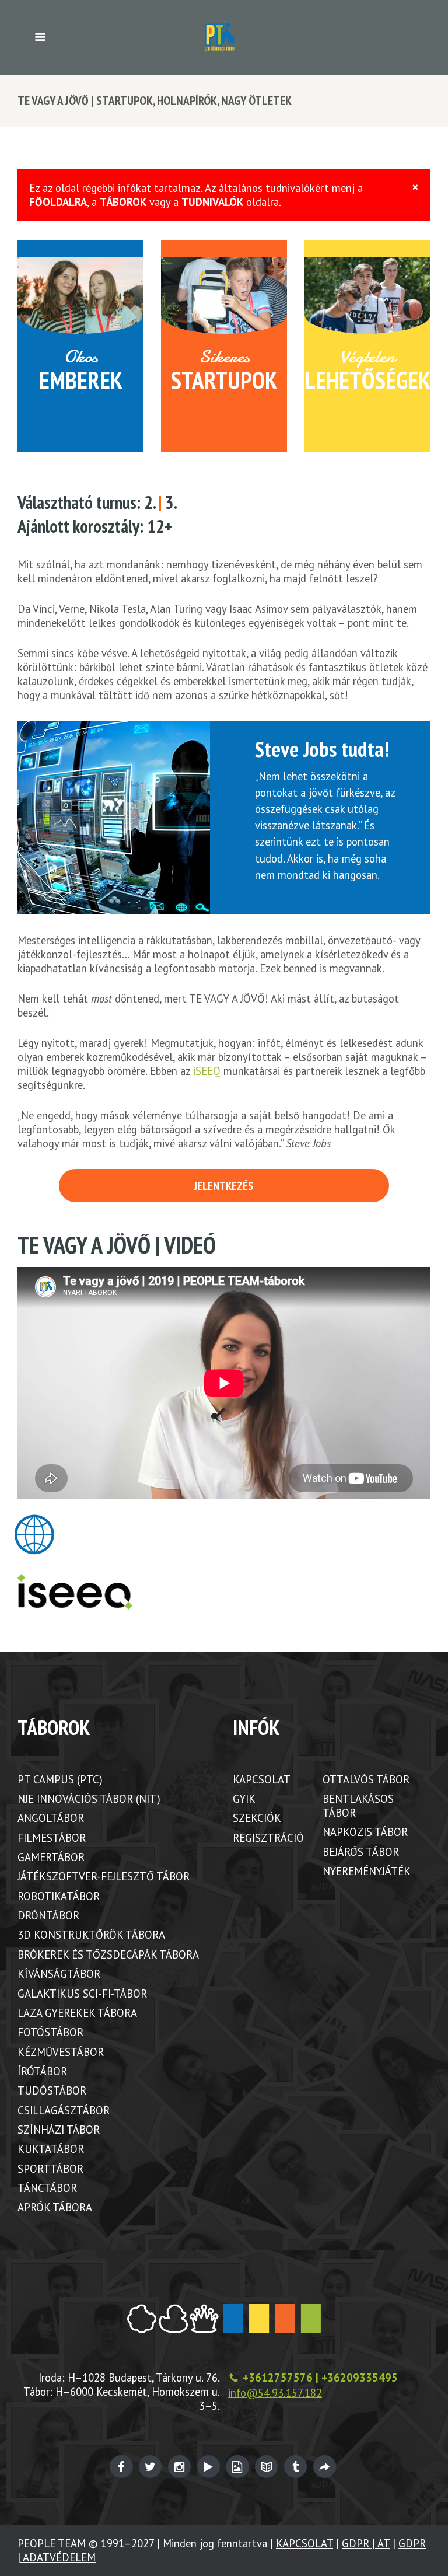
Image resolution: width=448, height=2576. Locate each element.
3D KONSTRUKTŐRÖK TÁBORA (91, 1935)
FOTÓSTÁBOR (50, 2032)
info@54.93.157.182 (275, 2393)
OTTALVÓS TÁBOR (366, 1779)
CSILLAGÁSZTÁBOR (64, 2110)
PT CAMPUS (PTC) (60, 1779)
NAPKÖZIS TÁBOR (365, 1832)
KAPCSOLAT (262, 1779)
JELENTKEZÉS (224, 1186)
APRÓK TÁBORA (55, 2207)
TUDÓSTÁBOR (52, 2090)
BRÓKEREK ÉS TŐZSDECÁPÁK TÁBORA (108, 1954)
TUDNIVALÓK (212, 202)
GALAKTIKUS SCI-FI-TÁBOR (82, 1994)
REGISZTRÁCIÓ (268, 1838)
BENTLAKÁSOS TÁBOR (358, 1806)
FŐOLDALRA (58, 202)
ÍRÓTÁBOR (42, 2071)
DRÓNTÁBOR (48, 1915)
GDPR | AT (366, 2543)
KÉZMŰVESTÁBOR (61, 2052)
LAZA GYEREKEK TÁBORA (77, 2013)
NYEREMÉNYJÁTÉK (367, 1871)
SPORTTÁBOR (50, 2169)
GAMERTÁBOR (51, 1857)
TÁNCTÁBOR (47, 2188)
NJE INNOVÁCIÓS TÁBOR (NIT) (89, 1799)
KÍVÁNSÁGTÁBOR (59, 1974)
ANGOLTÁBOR (51, 1818)
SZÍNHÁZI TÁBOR (59, 2130)
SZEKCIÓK (257, 1818)
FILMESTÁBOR (52, 1838)
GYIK (244, 1799)
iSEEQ (207, 1071)
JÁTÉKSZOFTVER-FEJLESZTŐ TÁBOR (104, 1876)
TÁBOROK (123, 202)
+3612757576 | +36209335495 (320, 2378)
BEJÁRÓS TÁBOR (361, 1852)
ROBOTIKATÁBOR (59, 1896)
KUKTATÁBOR (51, 2149)
